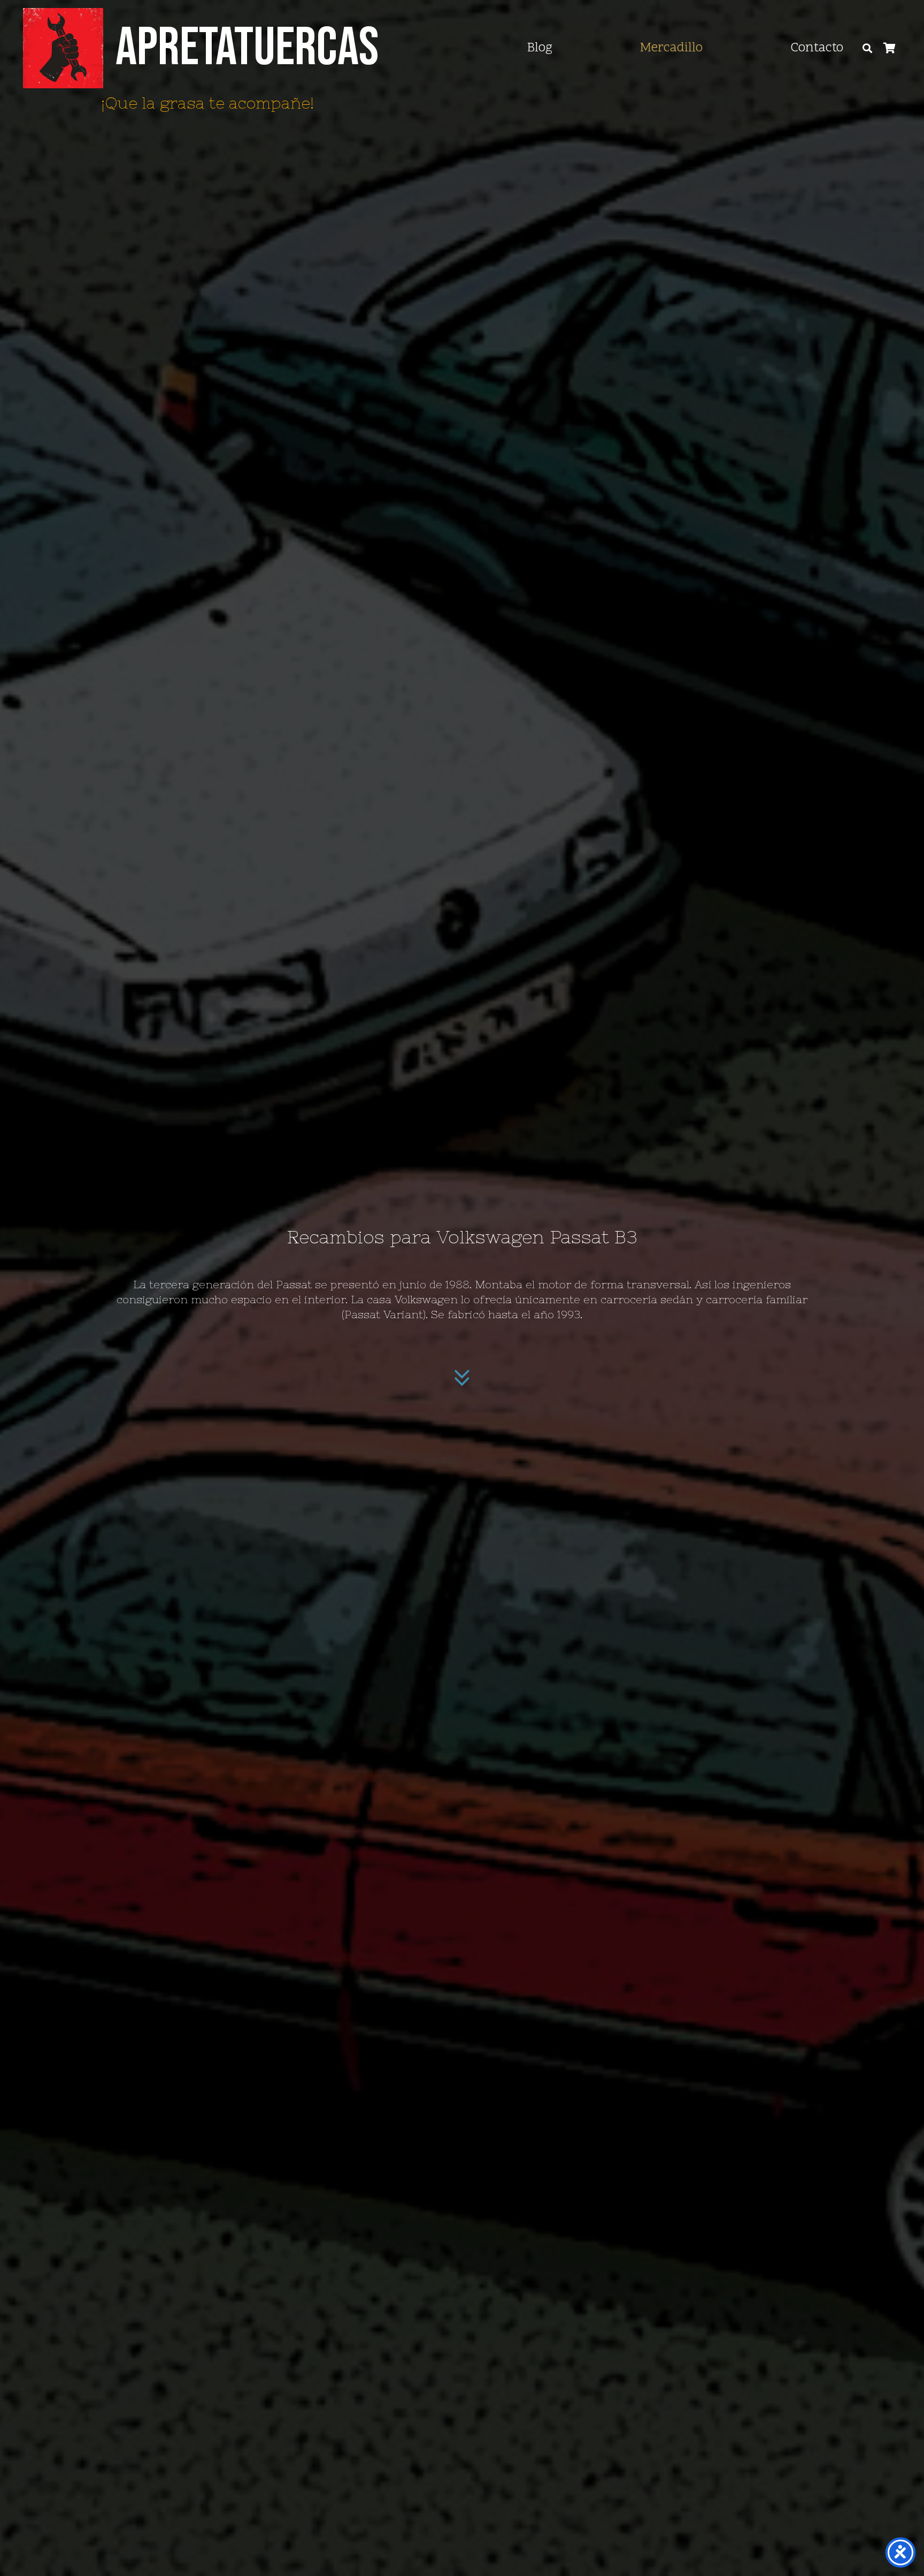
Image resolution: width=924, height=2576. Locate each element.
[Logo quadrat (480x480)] (63, 48)
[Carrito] (890, 48)
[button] (867, 48)
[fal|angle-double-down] (462, 1378)
